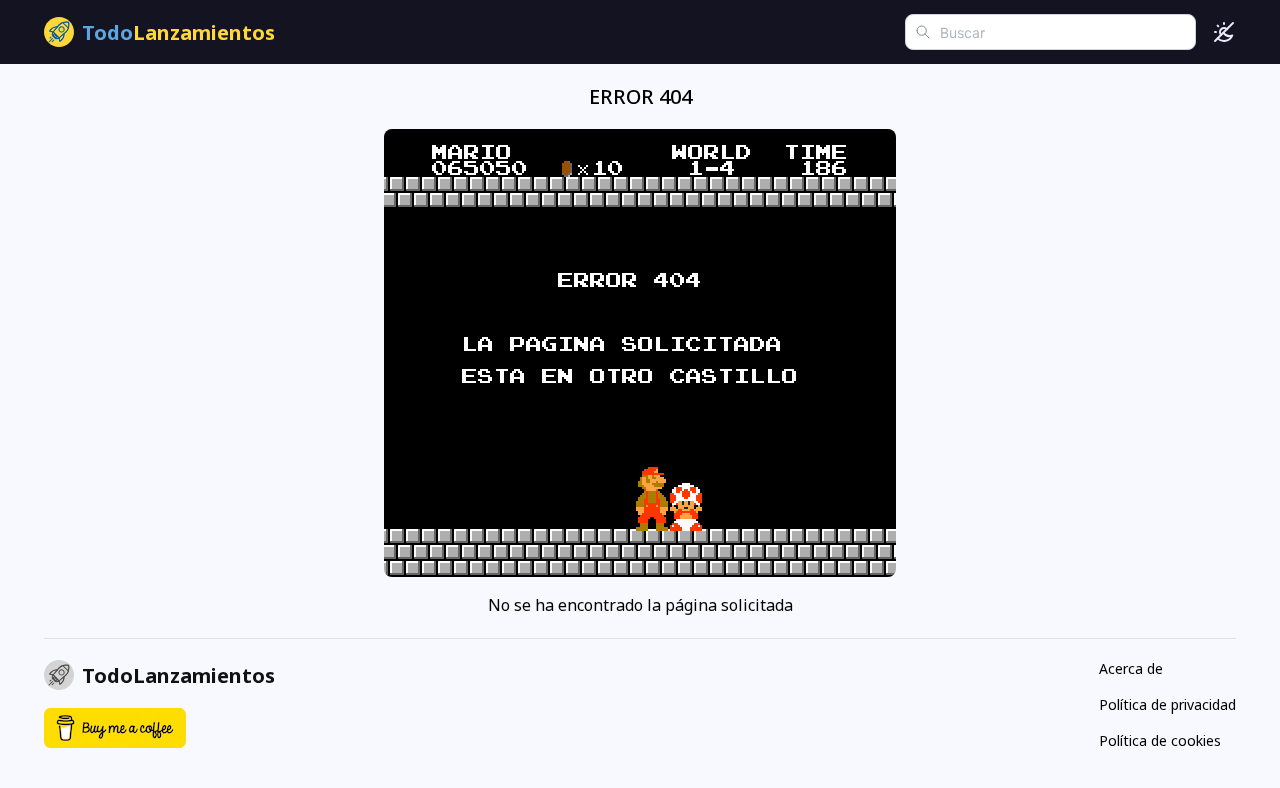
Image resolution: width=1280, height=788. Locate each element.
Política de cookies (1160, 740)
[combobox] (1050, 32)
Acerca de (1131, 668)
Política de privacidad (1167, 704)
